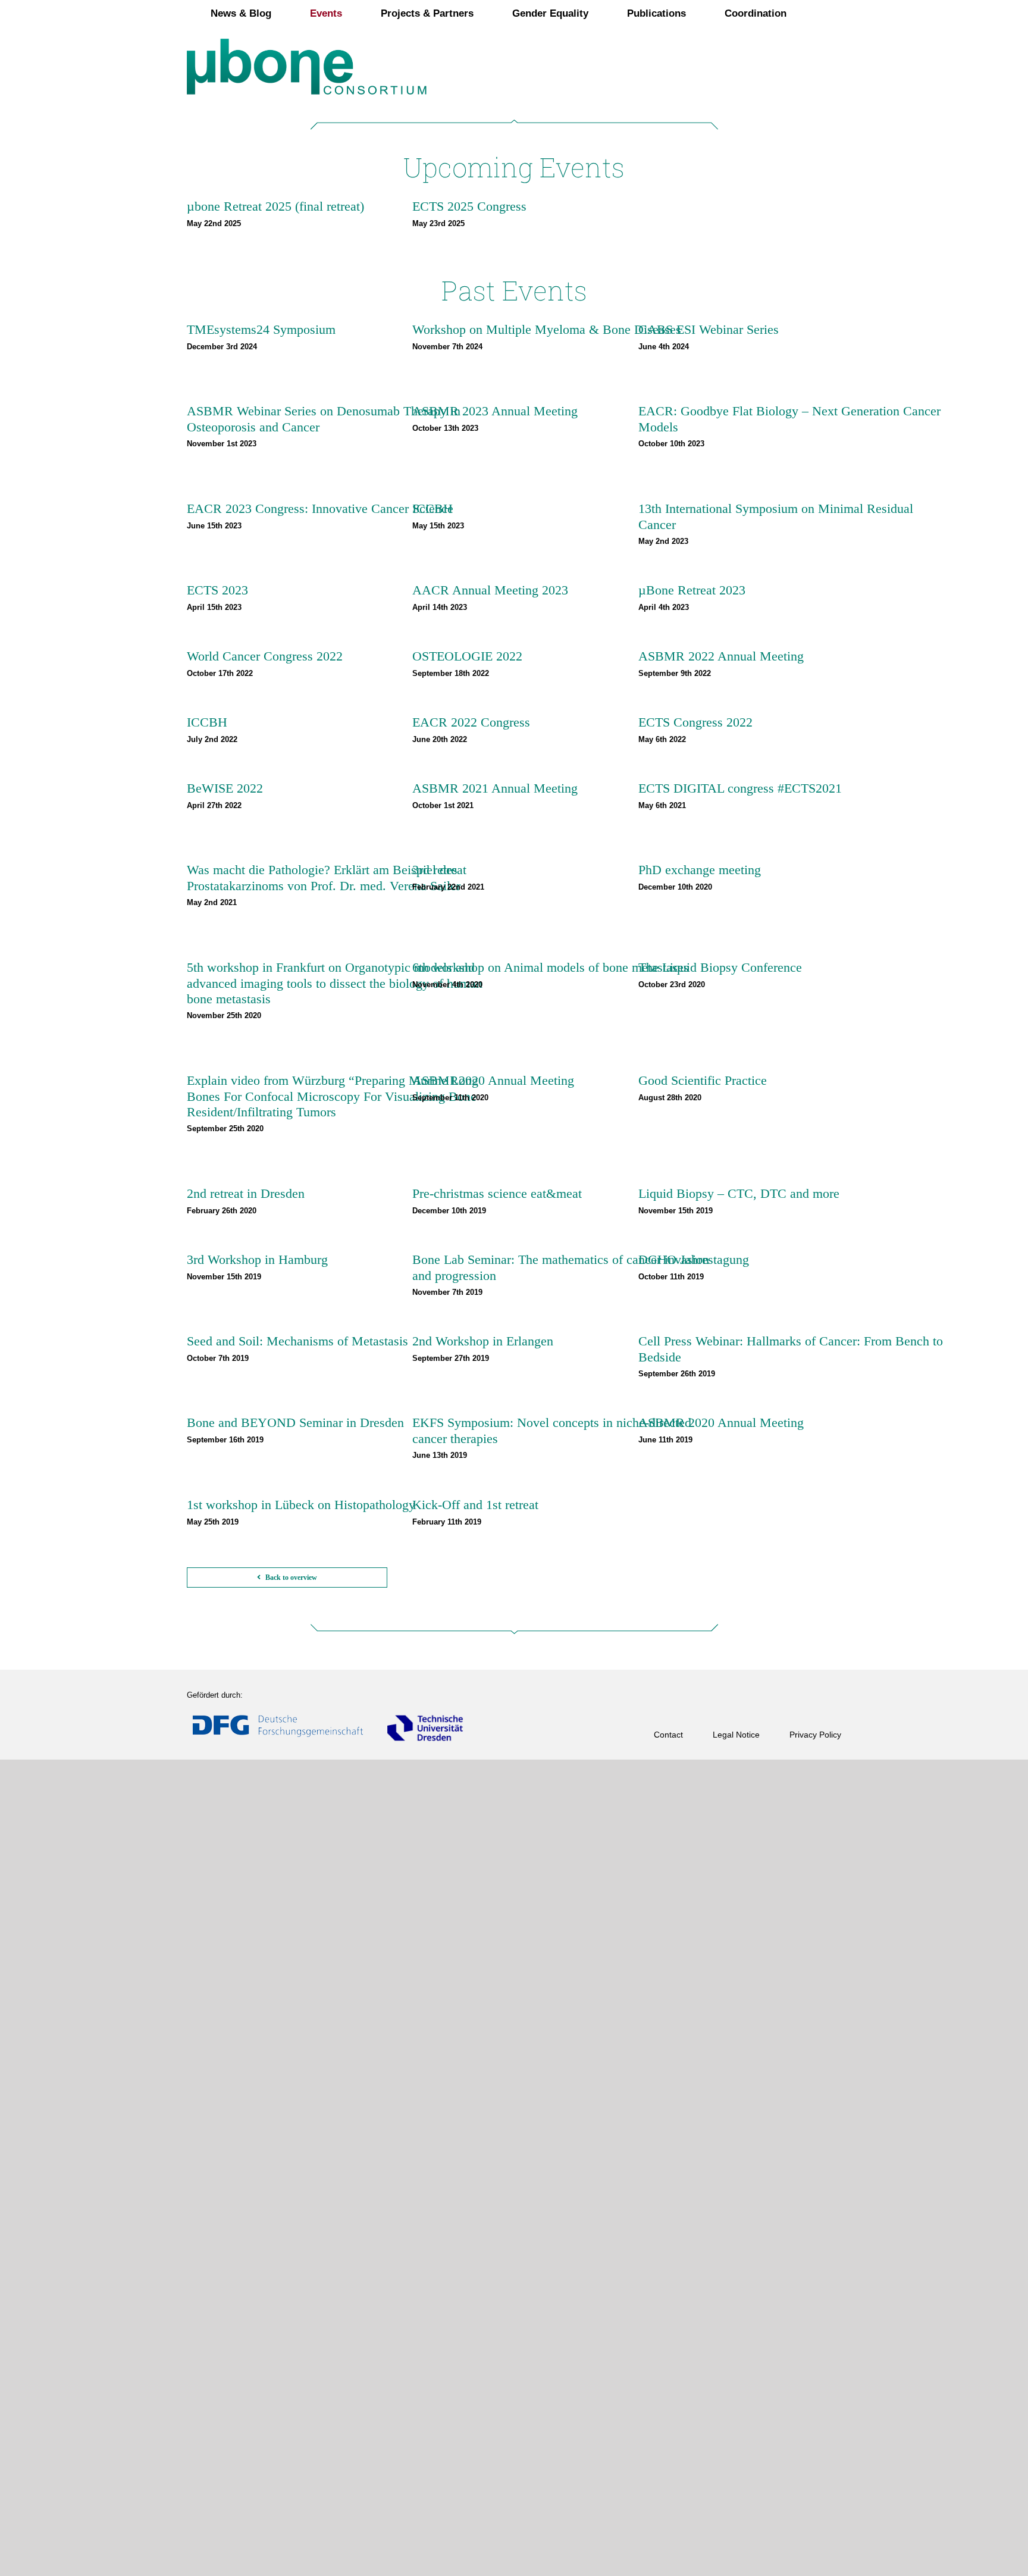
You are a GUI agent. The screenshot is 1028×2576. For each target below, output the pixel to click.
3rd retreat (439, 870)
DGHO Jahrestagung (694, 1259)
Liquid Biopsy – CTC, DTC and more (739, 1193)
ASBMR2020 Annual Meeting (493, 1080)
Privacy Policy (815, 1735)
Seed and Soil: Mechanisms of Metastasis (297, 1341)
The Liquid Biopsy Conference (720, 967)
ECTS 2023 (217, 590)
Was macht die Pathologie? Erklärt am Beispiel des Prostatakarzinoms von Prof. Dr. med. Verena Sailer (324, 877)
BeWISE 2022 (225, 788)
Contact (668, 1735)
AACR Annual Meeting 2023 (490, 590)
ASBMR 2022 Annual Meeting (721, 656)
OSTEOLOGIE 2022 (467, 656)
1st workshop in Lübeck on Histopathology (301, 1505)
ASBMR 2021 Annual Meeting (495, 788)
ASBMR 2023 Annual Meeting (495, 411)
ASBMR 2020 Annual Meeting (721, 1422)
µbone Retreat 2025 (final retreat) (275, 206)
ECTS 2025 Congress (469, 206)
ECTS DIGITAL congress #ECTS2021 (740, 788)
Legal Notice (736, 1735)
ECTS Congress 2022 (695, 722)
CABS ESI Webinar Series (709, 329)
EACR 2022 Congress (471, 722)
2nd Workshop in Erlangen (483, 1341)
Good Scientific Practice (703, 1080)
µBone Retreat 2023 (692, 590)
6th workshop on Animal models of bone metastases (551, 967)
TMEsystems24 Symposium (261, 329)
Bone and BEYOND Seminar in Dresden (295, 1422)
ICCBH (432, 508)
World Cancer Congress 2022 (265, 656)
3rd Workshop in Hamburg (257, 1259)
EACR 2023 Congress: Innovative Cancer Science (320, 508)
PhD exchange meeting (700, 870)
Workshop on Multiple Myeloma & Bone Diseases (547, 329)
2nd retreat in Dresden (246, 1193)
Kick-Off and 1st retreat (475, 1505)
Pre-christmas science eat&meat (497, 1193)
